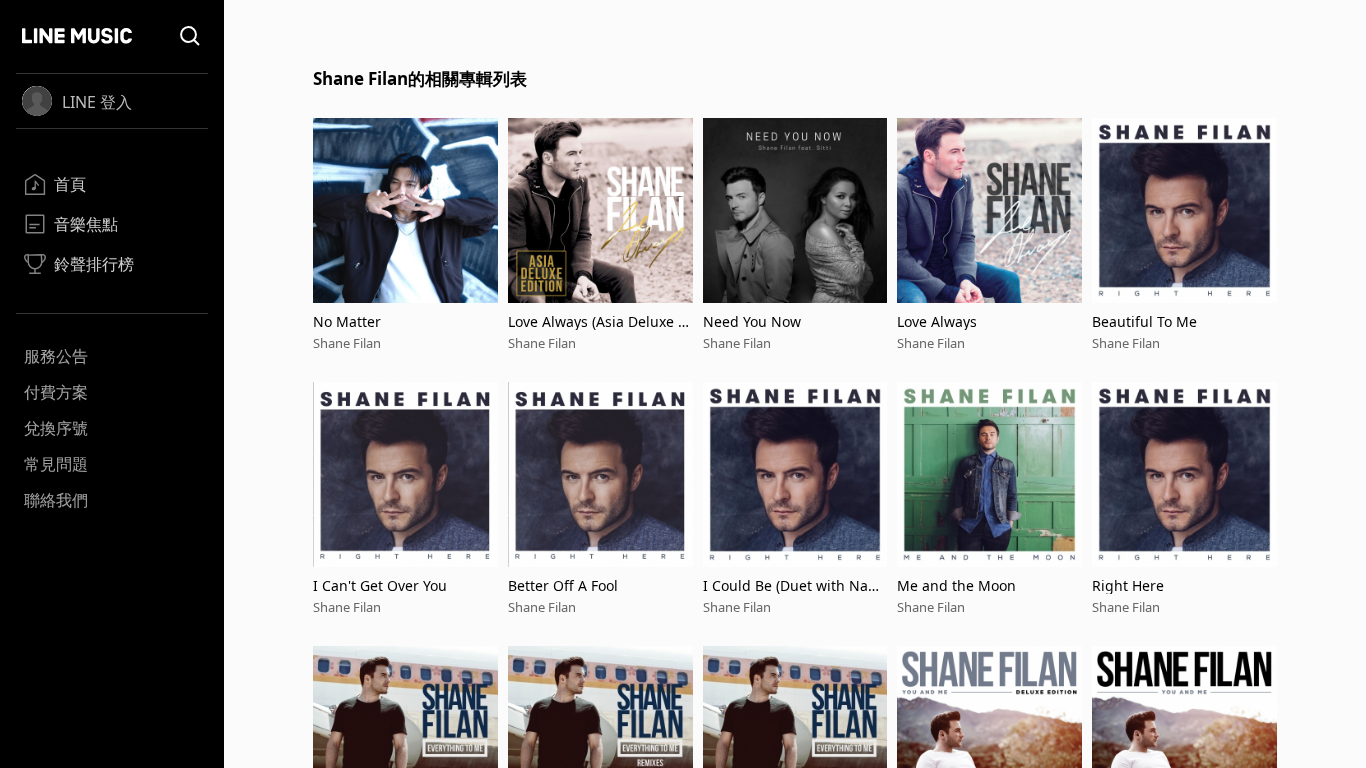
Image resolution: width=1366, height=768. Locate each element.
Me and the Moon (956, 585)
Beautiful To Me (1144, 321)
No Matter (347, 321)
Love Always (937, 321)
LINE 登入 (97, 102)
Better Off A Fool (563, 585)
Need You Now (752, 321)
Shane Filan (347, 343)
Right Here (1128, 585)
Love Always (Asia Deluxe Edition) (597, 321)
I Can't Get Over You (380, 585)
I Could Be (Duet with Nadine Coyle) (792, 585)
